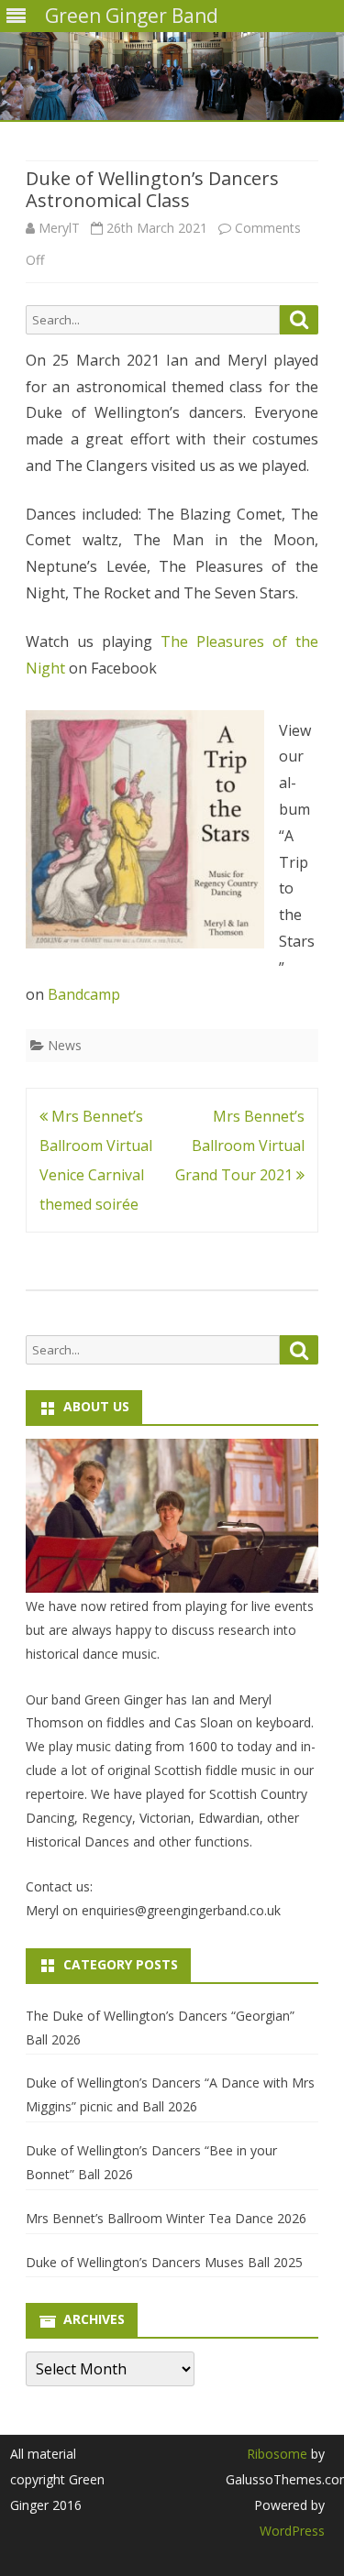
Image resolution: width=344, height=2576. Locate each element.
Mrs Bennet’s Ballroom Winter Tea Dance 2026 (166, 2218)
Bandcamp (84, 994)
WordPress (292, 2531)
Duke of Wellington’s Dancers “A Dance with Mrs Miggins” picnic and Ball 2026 (170, 2094)
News (65, 1045)
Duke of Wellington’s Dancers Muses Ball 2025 (164, 2262)
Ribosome (277, 2454)
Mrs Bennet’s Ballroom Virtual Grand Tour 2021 (240, 1145)
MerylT (59, 228)
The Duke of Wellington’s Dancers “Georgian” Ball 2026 (160, 2028)
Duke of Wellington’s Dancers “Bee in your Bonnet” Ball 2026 (151, 2162)
